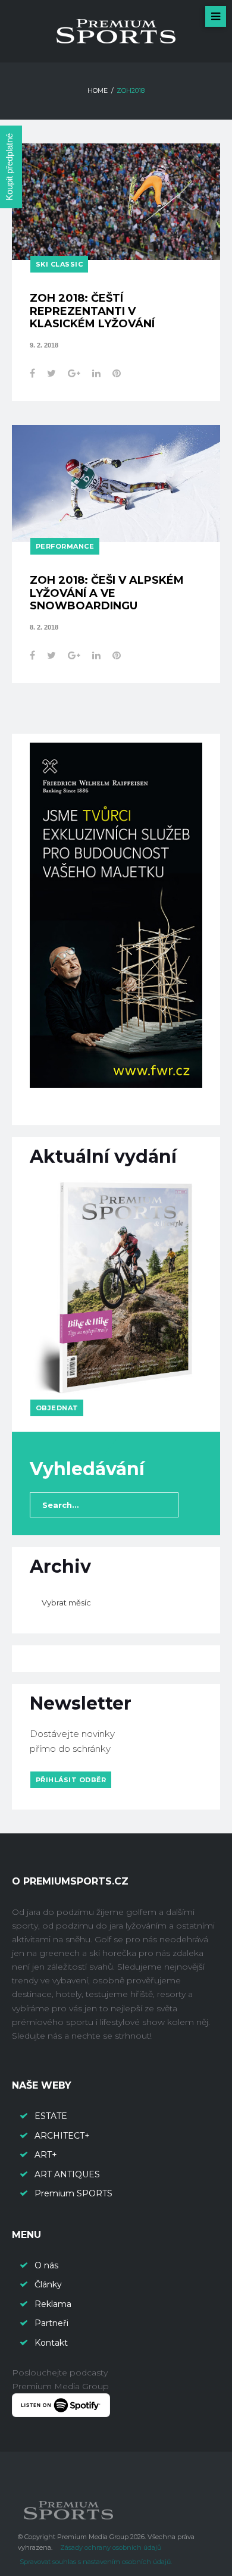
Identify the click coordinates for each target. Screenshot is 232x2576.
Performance (65, 546)
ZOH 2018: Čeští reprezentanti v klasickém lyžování (92, 311)
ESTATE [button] (51, 2116)
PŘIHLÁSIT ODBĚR (71, 1780)
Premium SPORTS (75, 2193)
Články (48, 2284)
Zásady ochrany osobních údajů (111, 2547)
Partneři (51, 2323)
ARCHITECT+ (62, 2136)
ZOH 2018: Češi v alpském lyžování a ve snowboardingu (107, 593)
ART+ (46, 2155)
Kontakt (51, 2343)
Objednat (57, 1408)
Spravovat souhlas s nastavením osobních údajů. (96, 2562)
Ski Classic (59, 264)
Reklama (53, 2304)
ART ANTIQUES (67, 2174)
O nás (46, 2265)
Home (98, 90)
